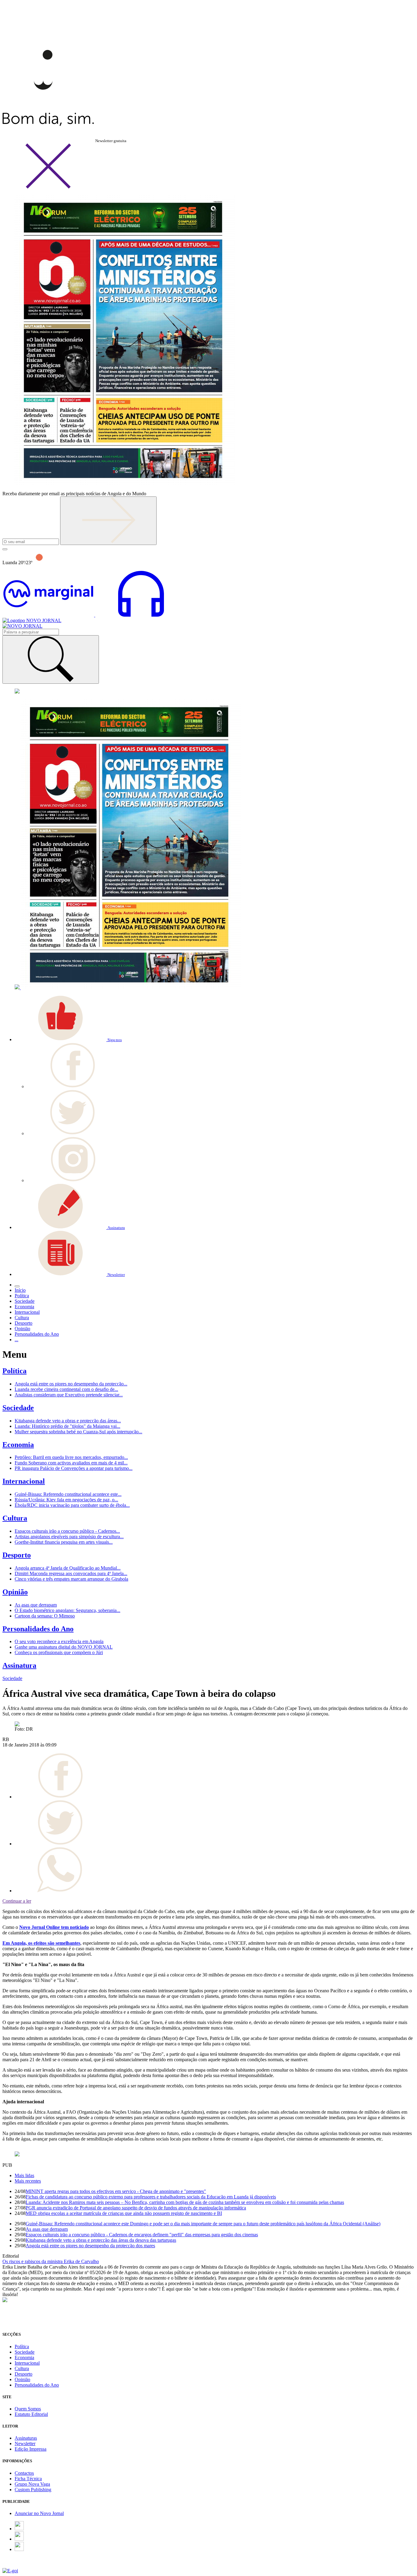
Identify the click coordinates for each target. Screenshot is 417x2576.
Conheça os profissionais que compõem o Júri (59, 1652)
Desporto (17, 1555)
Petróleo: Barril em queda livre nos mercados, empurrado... (71, 1457)
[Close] (48, 187)
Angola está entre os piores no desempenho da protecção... (71, 1384)
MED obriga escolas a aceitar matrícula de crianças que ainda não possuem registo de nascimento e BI (124, 2213)
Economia (18, 1445)
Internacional (24, 1481)
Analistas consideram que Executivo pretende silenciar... (69, 1395)
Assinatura (19, 1665)
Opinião (15, 1592)
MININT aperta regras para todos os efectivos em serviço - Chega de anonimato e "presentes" (116, 2191)
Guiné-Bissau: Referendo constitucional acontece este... (68, 1494)
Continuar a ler (17, 1901)
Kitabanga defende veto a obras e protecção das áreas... (68, 1421)
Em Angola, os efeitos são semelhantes (41, 1943)
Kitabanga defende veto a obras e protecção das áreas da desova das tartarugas (101, 2240)
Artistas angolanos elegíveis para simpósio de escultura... (69, 1537)
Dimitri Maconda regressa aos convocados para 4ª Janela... (71, 1573)
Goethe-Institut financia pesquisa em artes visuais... (64, 1542)
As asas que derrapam (36, 1605)
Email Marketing (19, 2565)
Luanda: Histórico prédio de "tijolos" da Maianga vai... (67, 1426)
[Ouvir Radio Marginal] (95, 615)
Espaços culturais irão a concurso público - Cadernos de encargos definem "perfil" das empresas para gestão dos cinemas (142, 2235)
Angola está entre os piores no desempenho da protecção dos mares (90, 2246)
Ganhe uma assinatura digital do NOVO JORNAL (64, 1647)
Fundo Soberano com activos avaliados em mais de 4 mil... (71, 1463)
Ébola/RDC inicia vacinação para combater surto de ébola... (72, 1505)
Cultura (15, 1518)
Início (20, 1290)
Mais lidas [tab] (24, 2175)
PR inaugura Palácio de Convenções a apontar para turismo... (74, 1468)
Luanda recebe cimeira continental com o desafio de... (66, 1389)
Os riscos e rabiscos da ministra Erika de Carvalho (51, 2261)
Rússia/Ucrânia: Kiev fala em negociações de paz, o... (66, 1500)
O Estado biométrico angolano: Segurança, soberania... (67, 1610)
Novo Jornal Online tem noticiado (54, 1927)
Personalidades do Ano (38, 1629)
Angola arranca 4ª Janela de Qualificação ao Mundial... (68, 1568)
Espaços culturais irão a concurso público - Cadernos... (67, 1531)
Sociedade (18, 1408)
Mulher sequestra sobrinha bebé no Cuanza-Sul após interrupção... (78, 1432)
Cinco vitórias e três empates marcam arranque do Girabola (71, 1579)
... (16, 1340)
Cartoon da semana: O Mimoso (45, 1616)
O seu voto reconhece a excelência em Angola (59, 1641)
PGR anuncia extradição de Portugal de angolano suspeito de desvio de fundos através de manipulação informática (136, 2208)
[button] (68, 1039)
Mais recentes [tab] (28, 2181)
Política (15, 1371)
